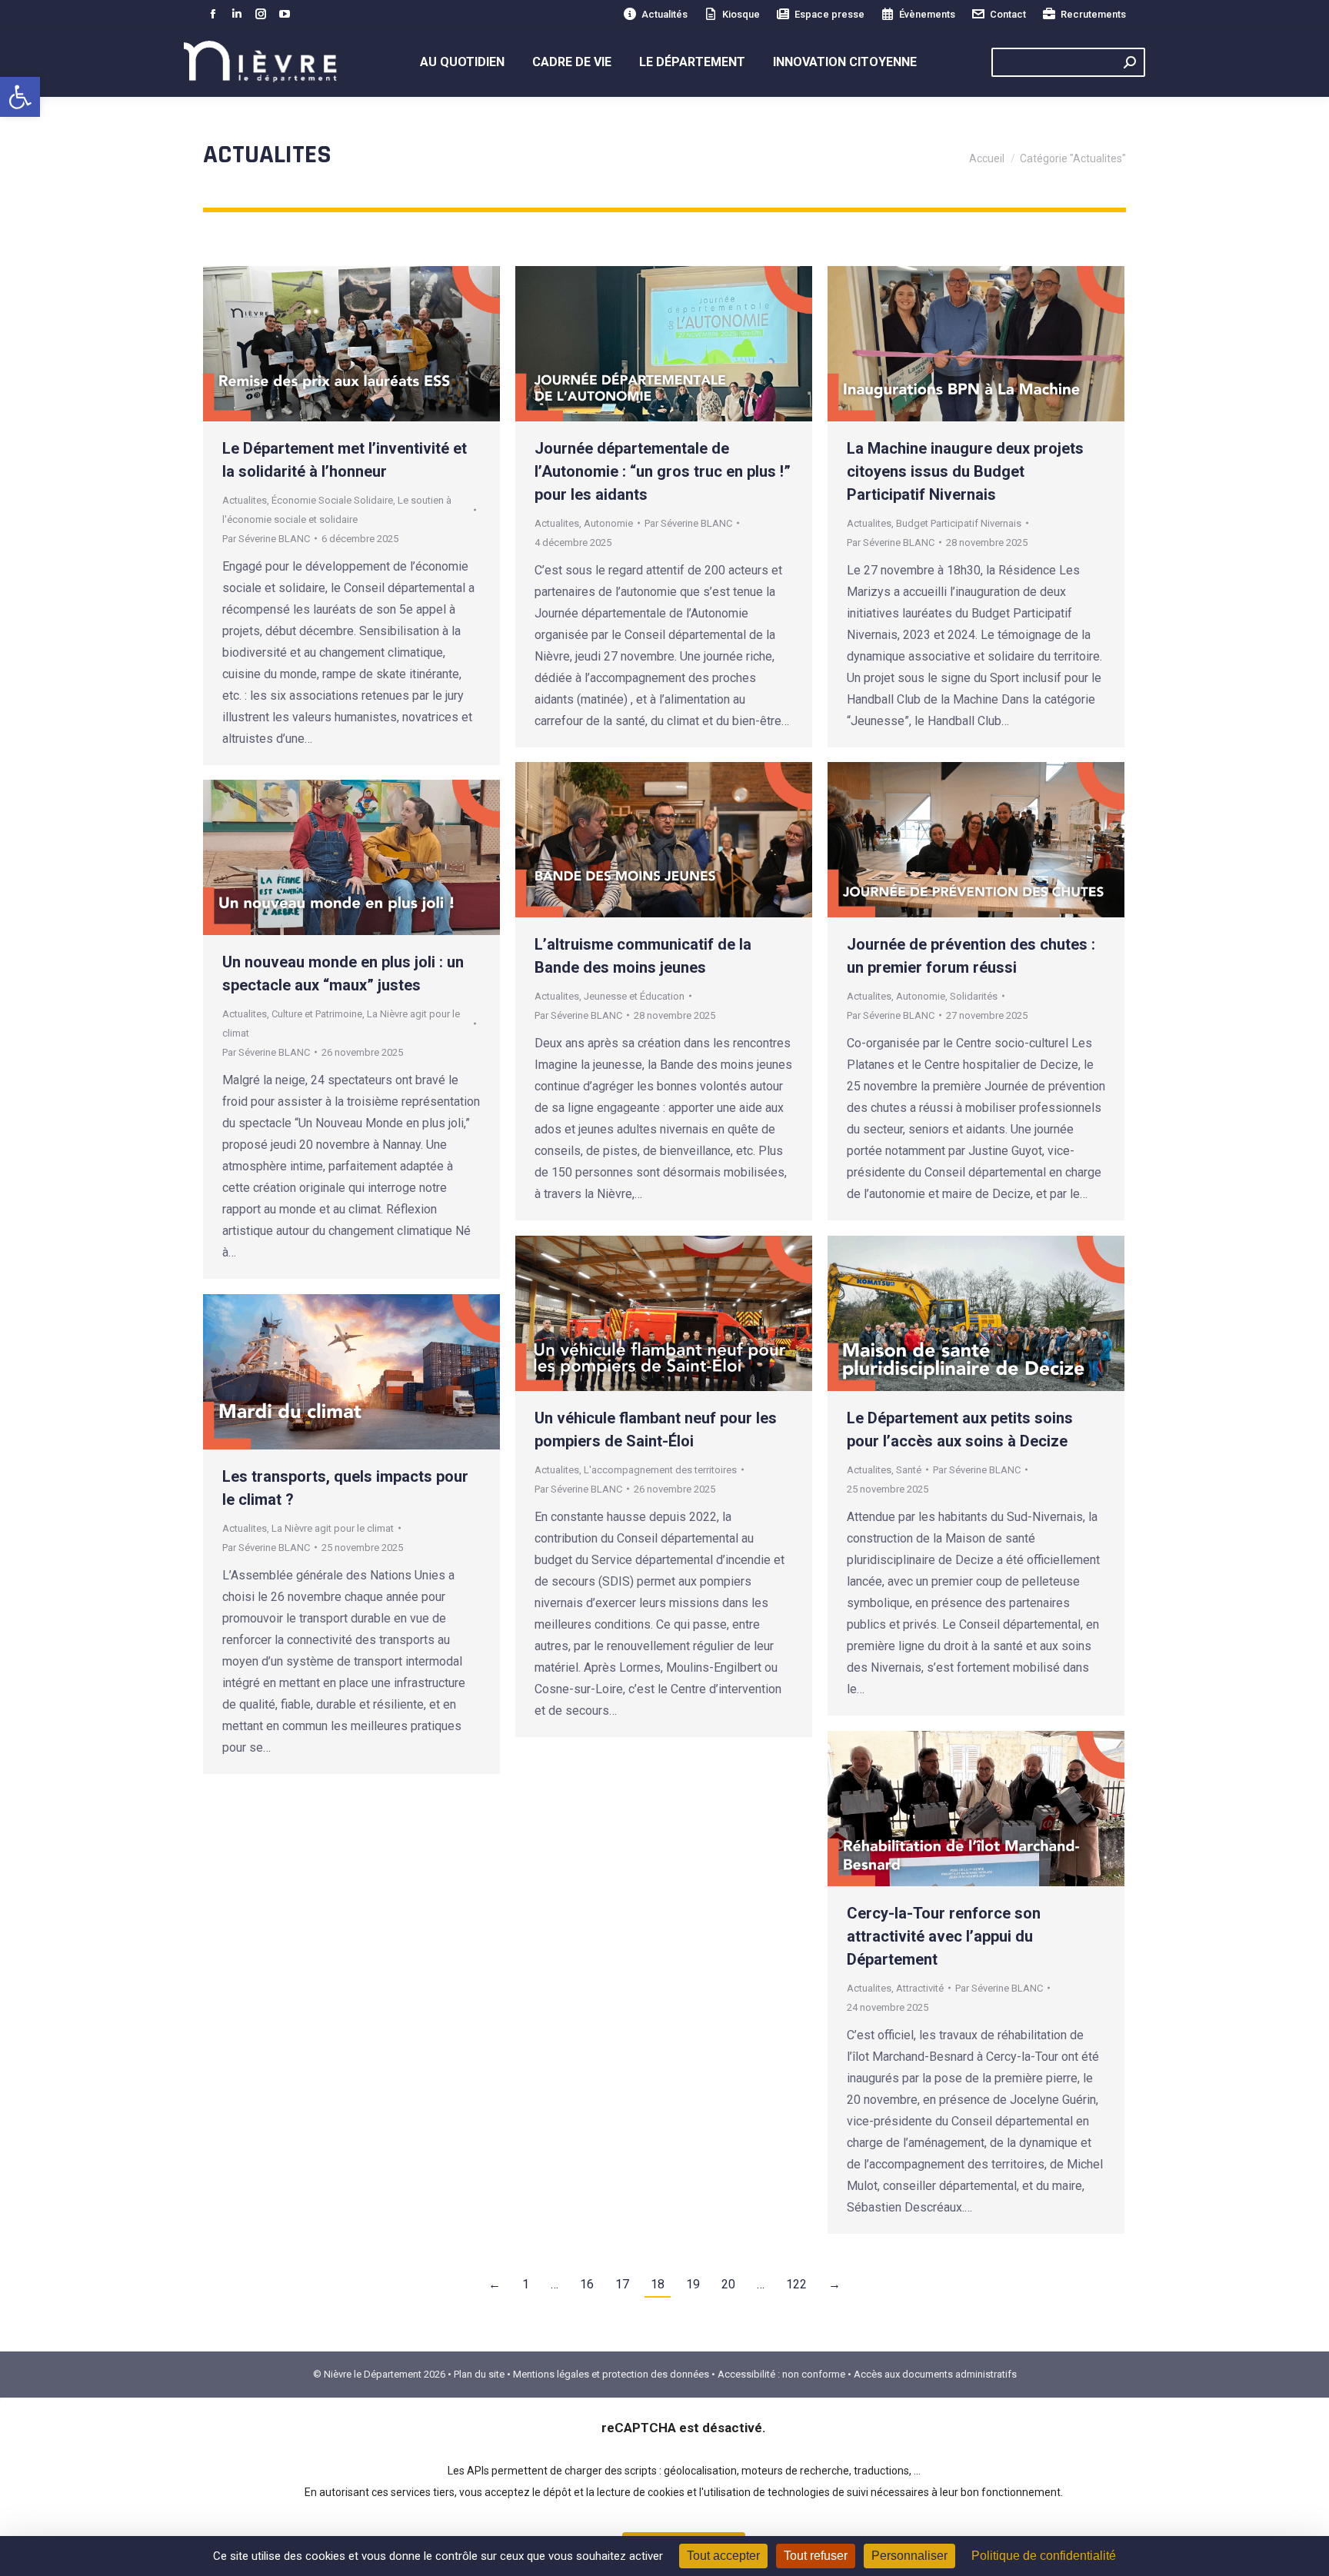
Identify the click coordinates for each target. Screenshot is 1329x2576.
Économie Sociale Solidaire (332, 500)
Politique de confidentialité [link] (1044, 2556)
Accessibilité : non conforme (781, 2374)
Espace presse (829, 14)
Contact (1008, 14)
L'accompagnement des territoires (660, 1470)
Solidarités (974, 996)
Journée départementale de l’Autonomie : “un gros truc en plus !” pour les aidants (663, 471)
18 (658, 2284)
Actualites (245, 500)
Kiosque (741, 14)
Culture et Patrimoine (317, 1014)
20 (728, 2284)
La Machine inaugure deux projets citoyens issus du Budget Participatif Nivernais (965, 471)
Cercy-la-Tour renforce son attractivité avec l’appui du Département (944, 1936)
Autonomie (608, 523)
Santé (909, 1470)
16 (587, 2284)
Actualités (664, 14)
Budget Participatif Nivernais (959, 523)
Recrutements (1093, 14)
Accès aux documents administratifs (935, 2374)
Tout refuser (816, 2556)
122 (796, 2284)
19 (693, 2284)
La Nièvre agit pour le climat (333, 1528)
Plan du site (479, 2374)
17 (622, 2284)
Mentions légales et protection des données (611, 2374)
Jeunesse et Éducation (634, 996)
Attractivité (920, 1988)
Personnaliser (909, 2556)
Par (266, 539)
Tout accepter (723, 2556)
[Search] (1130, 62)
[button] (20, 97)
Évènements (927, 14)
